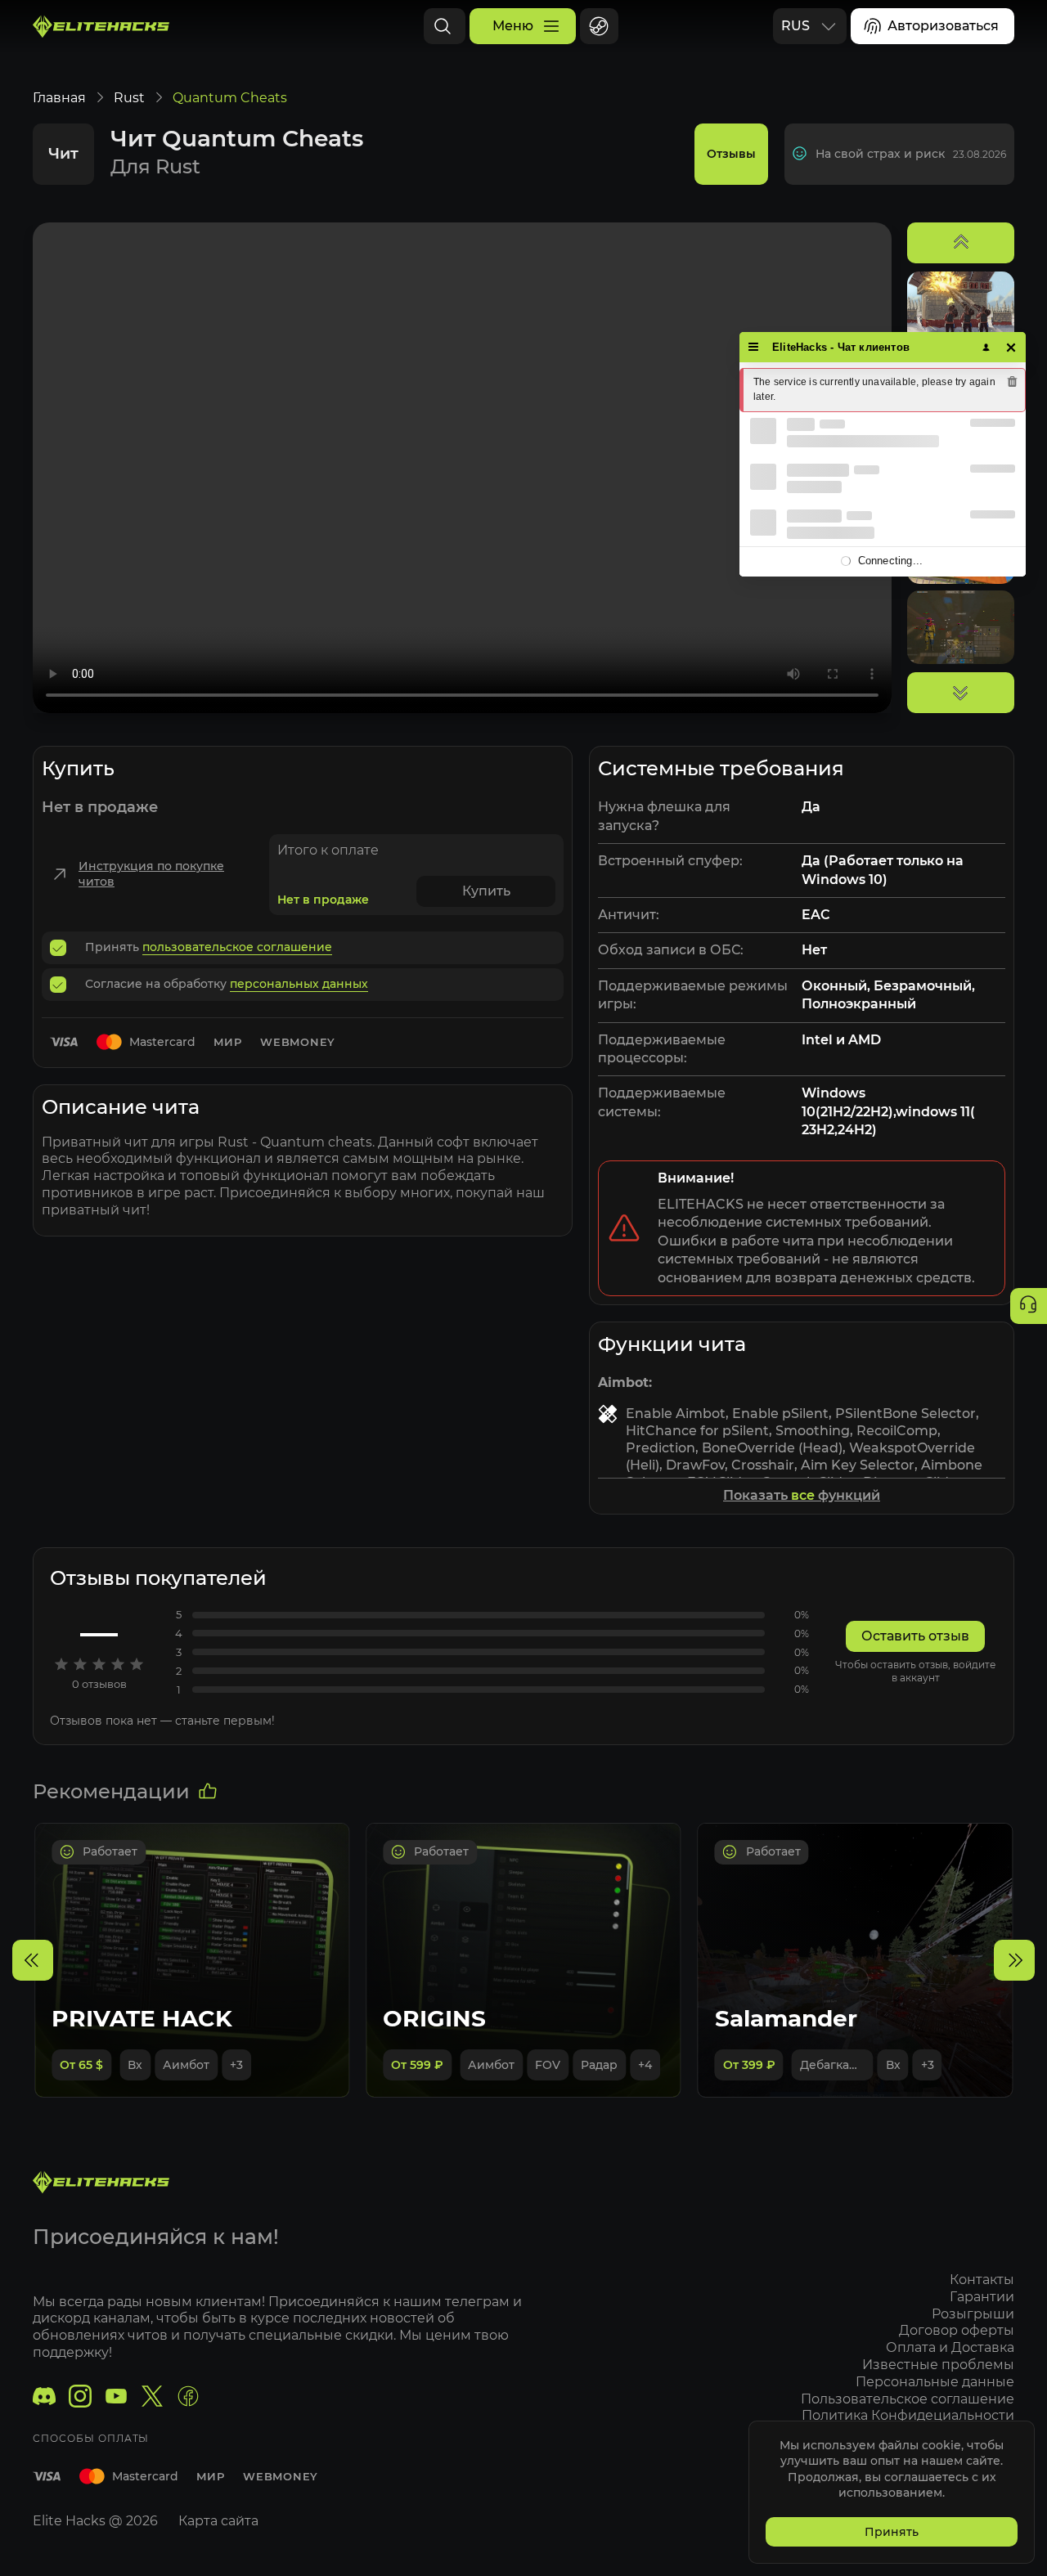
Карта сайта (218, 2521)
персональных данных (299, 984)
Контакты (982, 2280)
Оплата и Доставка (950, 2347)
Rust (129, 98)
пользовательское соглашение (237, 947)
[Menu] (754, 347)
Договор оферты (957, 2330)
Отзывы (731, 154)
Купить (486, 891)
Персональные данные (935, 2382)
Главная (59, 98)
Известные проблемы (938, 2365)
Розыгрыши (973, 2314)
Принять (892, 2532)
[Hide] (1011, 347)
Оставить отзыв (915, 1636)
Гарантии (982, 2297)
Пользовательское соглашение (908, 2399)
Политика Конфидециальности (908, 2415)
